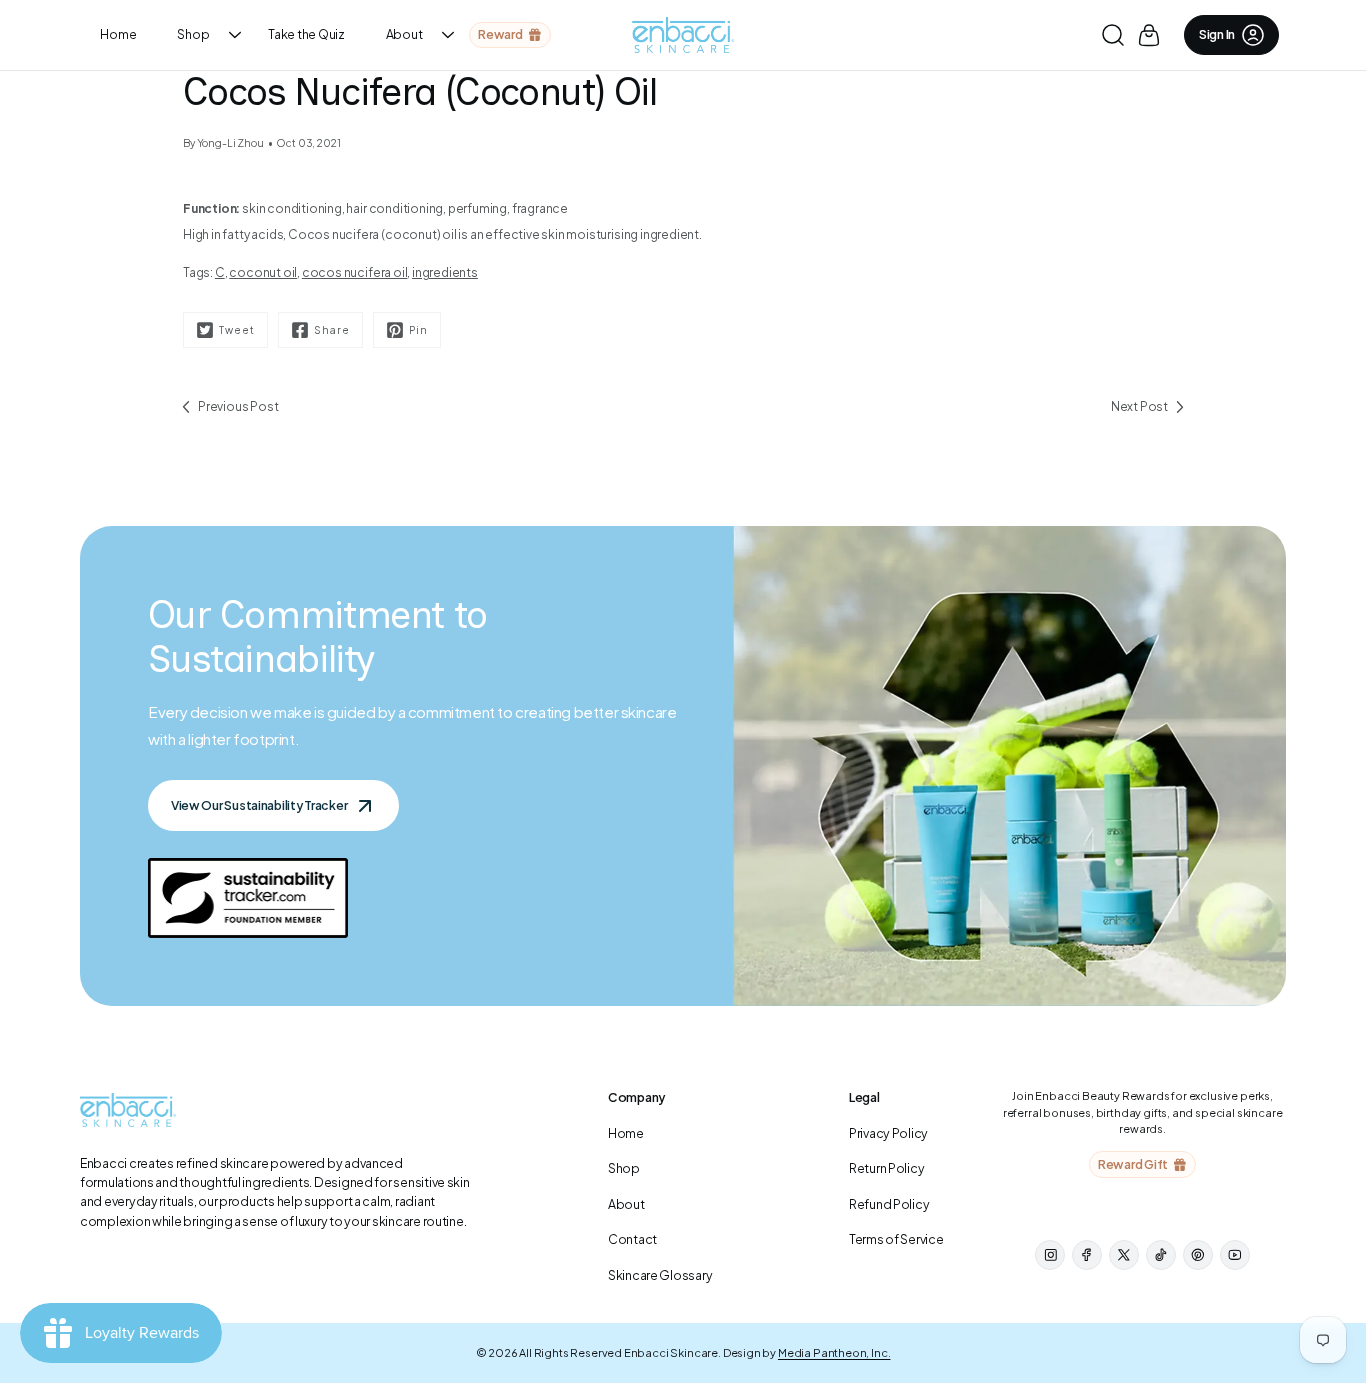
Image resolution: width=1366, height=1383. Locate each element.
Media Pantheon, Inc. (834, 1352)
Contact (632, 1239)
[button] (1112, 34)
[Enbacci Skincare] (683, 35)
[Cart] (1149, 35)
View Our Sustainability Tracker (259, 805)
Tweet (237, 329)
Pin (418, 329)
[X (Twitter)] (1124, 1255)
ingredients (445, 272)
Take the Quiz (306, 34)
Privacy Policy (888, 1133)
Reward (500, 34)
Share (332, 329)
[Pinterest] (1198, 1255)
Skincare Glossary (660, 1275)
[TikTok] (1161, 1255)
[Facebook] (1087, 1255)
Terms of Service (896, 1239)
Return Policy (886, 1168)
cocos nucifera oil (355, 272)
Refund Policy (889, 1204)
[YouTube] (1235, 1255)
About (404, 34)
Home (118, 34)
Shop (193, 34)
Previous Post (238, 406)
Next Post (1139, 406)
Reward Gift (1133, 1164)
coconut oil (263, 272)
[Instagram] (1050, 1255)
